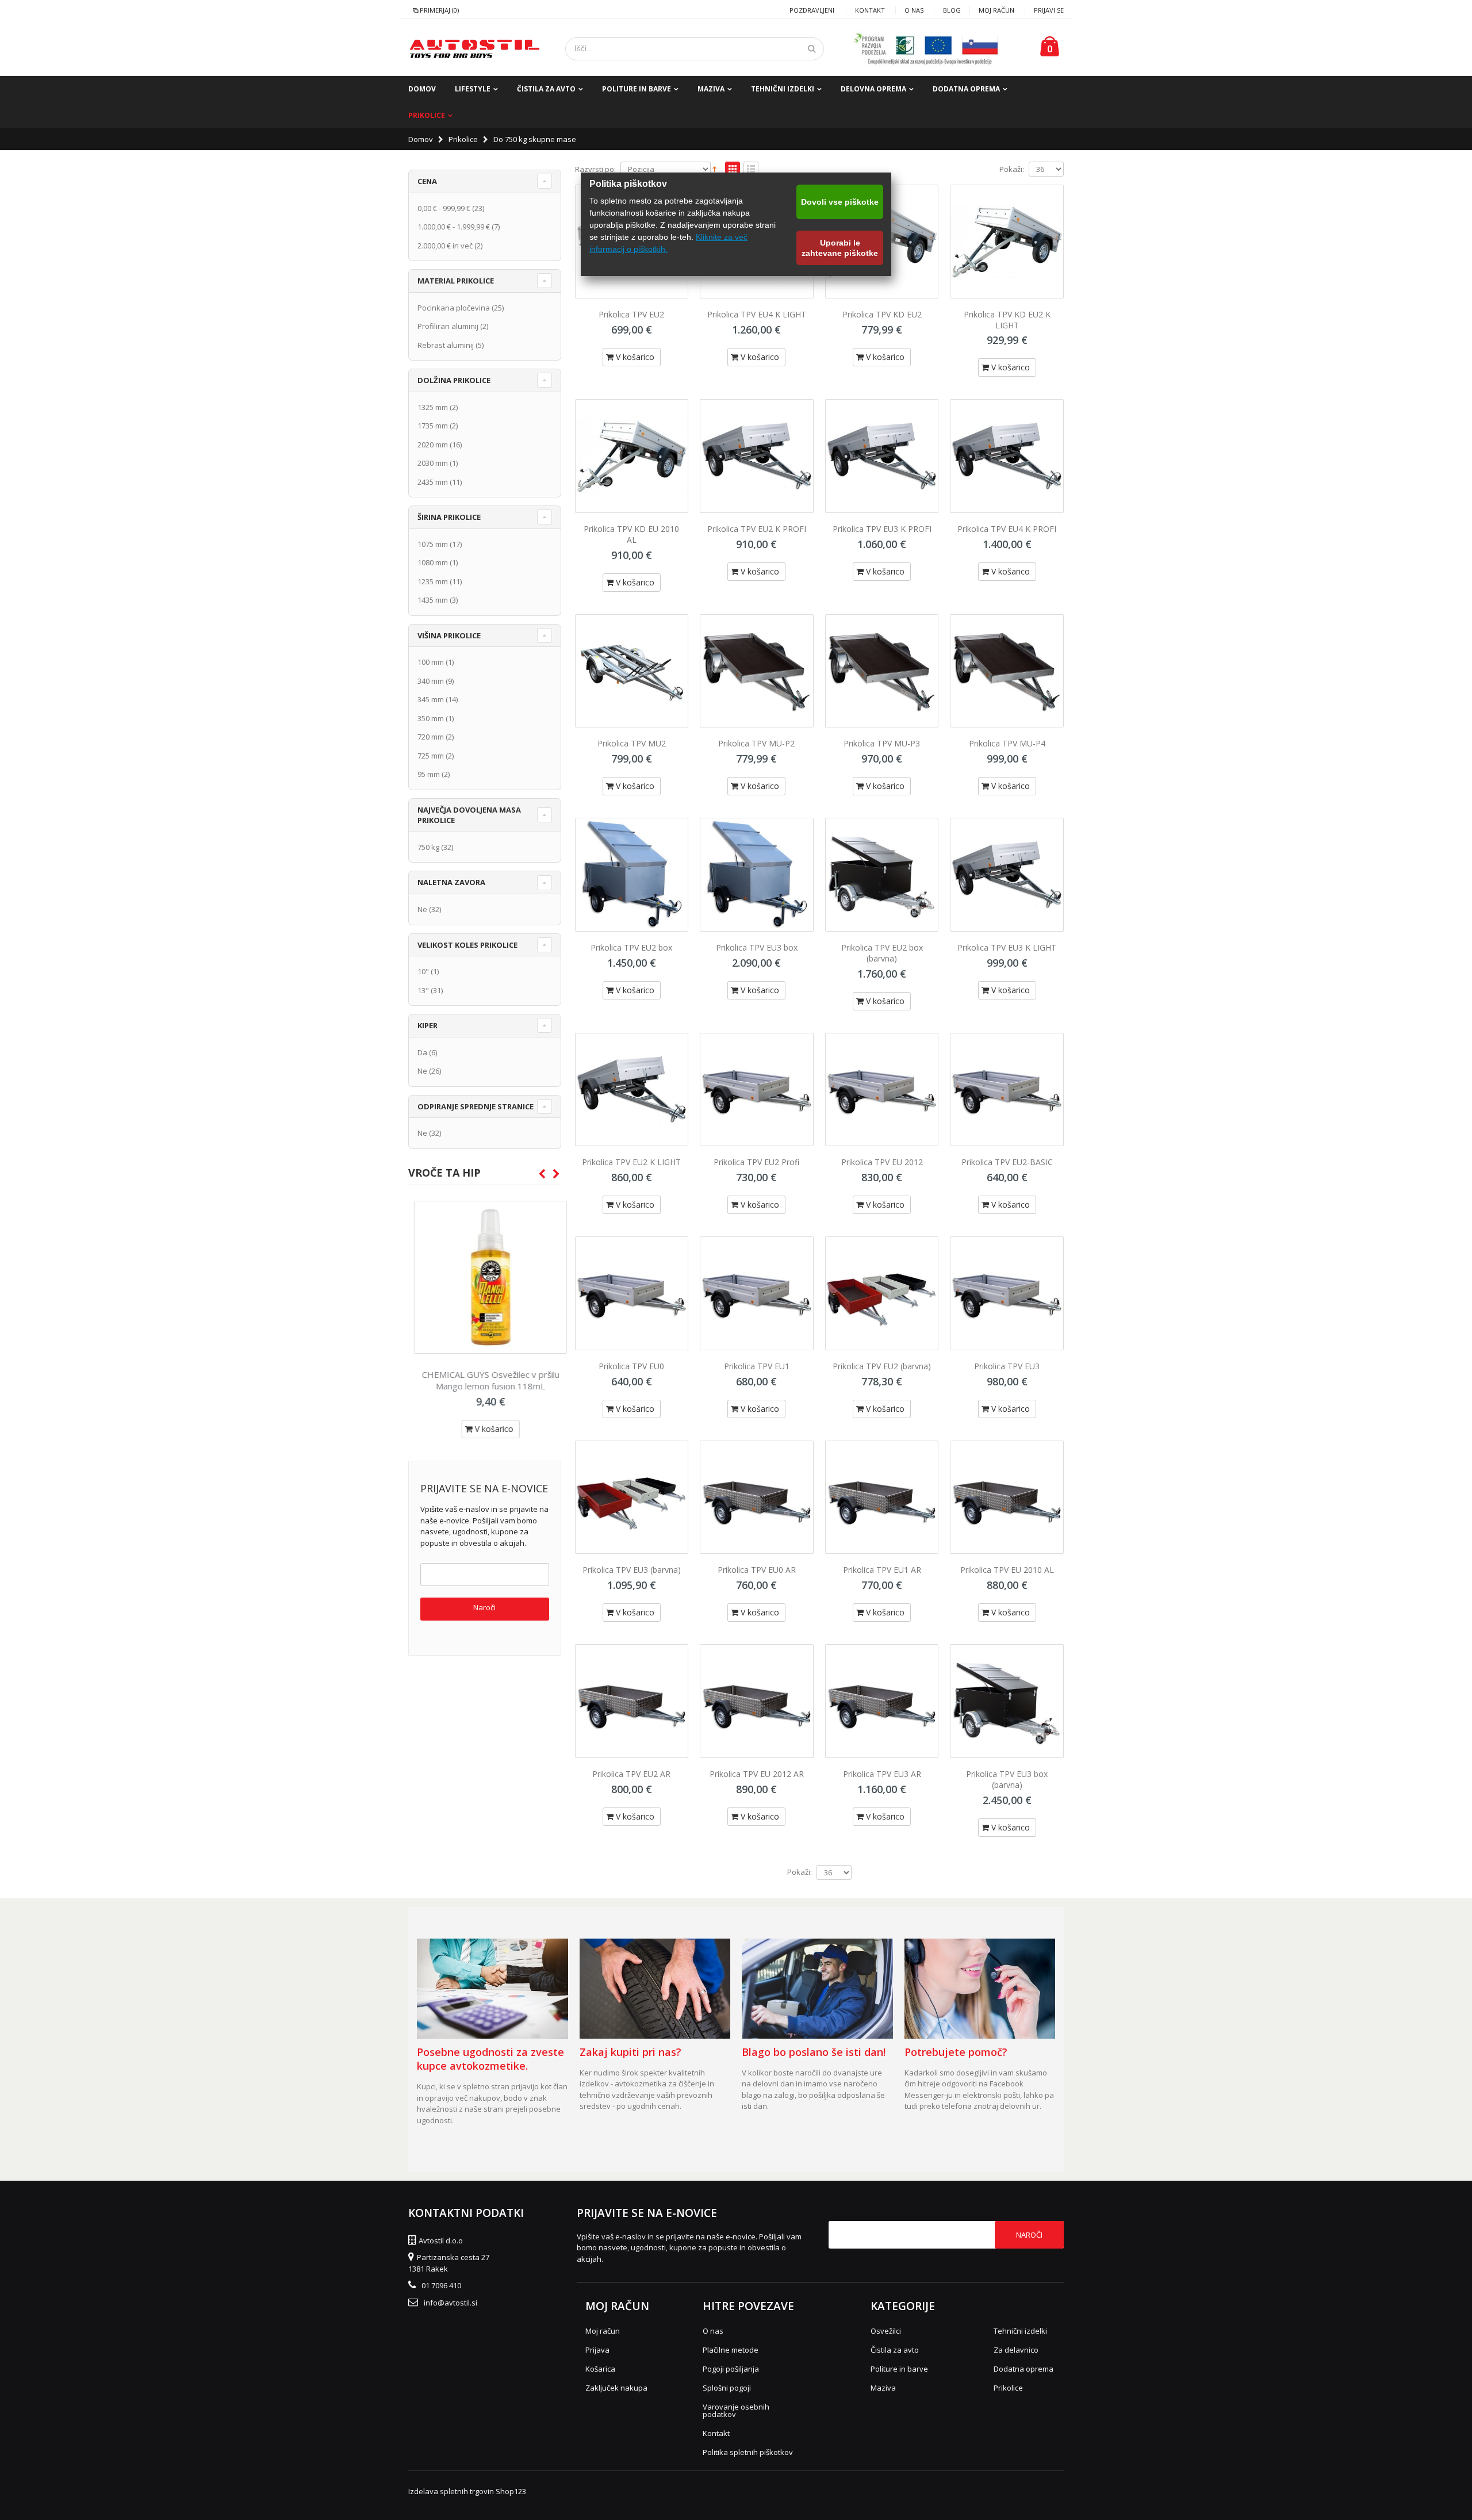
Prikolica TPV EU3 (1007, 1366)
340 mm (431, 681)
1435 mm (433, 600)
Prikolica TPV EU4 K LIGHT (757, 314)
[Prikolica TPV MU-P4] (1007, 671)
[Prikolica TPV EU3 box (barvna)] (1007, 1701)
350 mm (431, 718)
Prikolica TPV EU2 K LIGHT (631, 1162)
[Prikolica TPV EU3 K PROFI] (882, 456)
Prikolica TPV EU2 (631, 314)
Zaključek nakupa (616, 2388)
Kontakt (870, 10)
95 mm (429, 774)
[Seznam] (751, 170)
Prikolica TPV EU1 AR (882, 1570)
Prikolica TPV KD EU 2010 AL (631, 534)
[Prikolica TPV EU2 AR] (632, 1701)
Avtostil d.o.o (441, 2241)
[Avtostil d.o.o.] (474, 49)
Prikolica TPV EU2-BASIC (1007, 1162)
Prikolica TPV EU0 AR (757, 1570)
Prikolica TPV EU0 (631, 1366)
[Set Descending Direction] (714, 168)
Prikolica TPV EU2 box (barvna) (882, 953)
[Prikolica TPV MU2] (632, 671)
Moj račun (996, 10)
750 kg (428, 847)
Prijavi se (1049, 10)
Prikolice (427, 115)
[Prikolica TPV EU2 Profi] (757, 1090)
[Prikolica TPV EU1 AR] (882, 1498)
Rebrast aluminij (446, 345)
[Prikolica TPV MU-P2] (757, 671)
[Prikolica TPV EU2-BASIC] (1007, 1090)
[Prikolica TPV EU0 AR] (757, 1498)
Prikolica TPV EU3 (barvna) (632, 1570)
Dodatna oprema (966, 89)
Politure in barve (637, 89)
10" (423, 971)
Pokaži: (1012, 169)
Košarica (600, 2369)
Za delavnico (1016, 2350)
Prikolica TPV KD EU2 (882, 314)
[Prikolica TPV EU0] (632, 1293)
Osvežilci (886, 2331)
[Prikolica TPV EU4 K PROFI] (1007, 456)
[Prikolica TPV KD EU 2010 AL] (632, 456)
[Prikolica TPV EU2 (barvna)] (882, 1293)
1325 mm (433, 407)
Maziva (711, 89)
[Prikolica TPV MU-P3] (882, 671)
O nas (914, 10)
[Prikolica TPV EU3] (1007, 1293)
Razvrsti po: (595, 169)
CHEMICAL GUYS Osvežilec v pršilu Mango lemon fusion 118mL (485, 1380)
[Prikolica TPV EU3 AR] (882, 1701)
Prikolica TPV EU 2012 (882, 1162)
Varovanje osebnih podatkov (736, 2410)
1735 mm (433, 426)
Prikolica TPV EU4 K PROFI (1007, 529)
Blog (952, 10)
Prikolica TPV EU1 (757, 1366)
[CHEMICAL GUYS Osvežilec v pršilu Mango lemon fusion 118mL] (485, 1277)
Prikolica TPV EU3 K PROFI (882, 529)
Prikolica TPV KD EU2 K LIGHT (1007, 320)
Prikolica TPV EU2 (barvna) (882, 1366)
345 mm (431, 699)
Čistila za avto (546, 89)
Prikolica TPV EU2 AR (631, 1774)
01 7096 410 (441, 2285)
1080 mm (433, 562)
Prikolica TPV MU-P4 (1007, 743)
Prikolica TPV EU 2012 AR (757, 1774)
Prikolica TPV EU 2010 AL (1007, 1570)
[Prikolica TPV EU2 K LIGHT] (632, 1090)
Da (422, 1052)
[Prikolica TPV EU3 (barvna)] (632, 1498)
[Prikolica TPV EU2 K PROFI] (757, 456)
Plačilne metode (731, 2350)
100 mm (431, 662)
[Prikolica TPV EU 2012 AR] (757, 1701)
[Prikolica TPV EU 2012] (882, 1090)
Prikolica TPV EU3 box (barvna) (1007, 1779)
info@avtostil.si (451, 2303)
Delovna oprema (873, 89)
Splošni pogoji (727, 2388)
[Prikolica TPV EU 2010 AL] (1007, 1498)
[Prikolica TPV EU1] (757, 1293)
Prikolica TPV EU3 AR (882, 1774)
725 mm (431, 756)
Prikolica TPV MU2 (632, 743)
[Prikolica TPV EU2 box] (632, 875)
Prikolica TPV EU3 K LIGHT (1007, 947)
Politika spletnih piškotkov (748, 2452)
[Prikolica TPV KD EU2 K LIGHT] (1007, 242)
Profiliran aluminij (448, 326)
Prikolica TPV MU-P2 (756, 743)
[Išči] (812, 49)
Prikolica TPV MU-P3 (882, 743)
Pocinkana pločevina (454, 308)
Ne (422, 909)
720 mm (431, 737)
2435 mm (433, 482)
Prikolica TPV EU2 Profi (756, 1162)
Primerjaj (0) (439, 10)
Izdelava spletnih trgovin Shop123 (467, 2491)
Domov (421, 139)
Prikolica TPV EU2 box (631, 947)
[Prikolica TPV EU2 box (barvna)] (882, 875)
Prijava (597, 2350)
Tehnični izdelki (783, 89)
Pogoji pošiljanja (731, 2369)
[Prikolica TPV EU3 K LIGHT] (1007, 875)
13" (423, 990)
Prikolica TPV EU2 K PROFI (757, 529)
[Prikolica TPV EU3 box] (757, 875)
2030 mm (433, 463)
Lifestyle (473, 89)
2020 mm (433, 445)
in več (445, 246)
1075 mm (433, 544)
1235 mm (433, 581)
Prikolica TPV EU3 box (757, 947)
